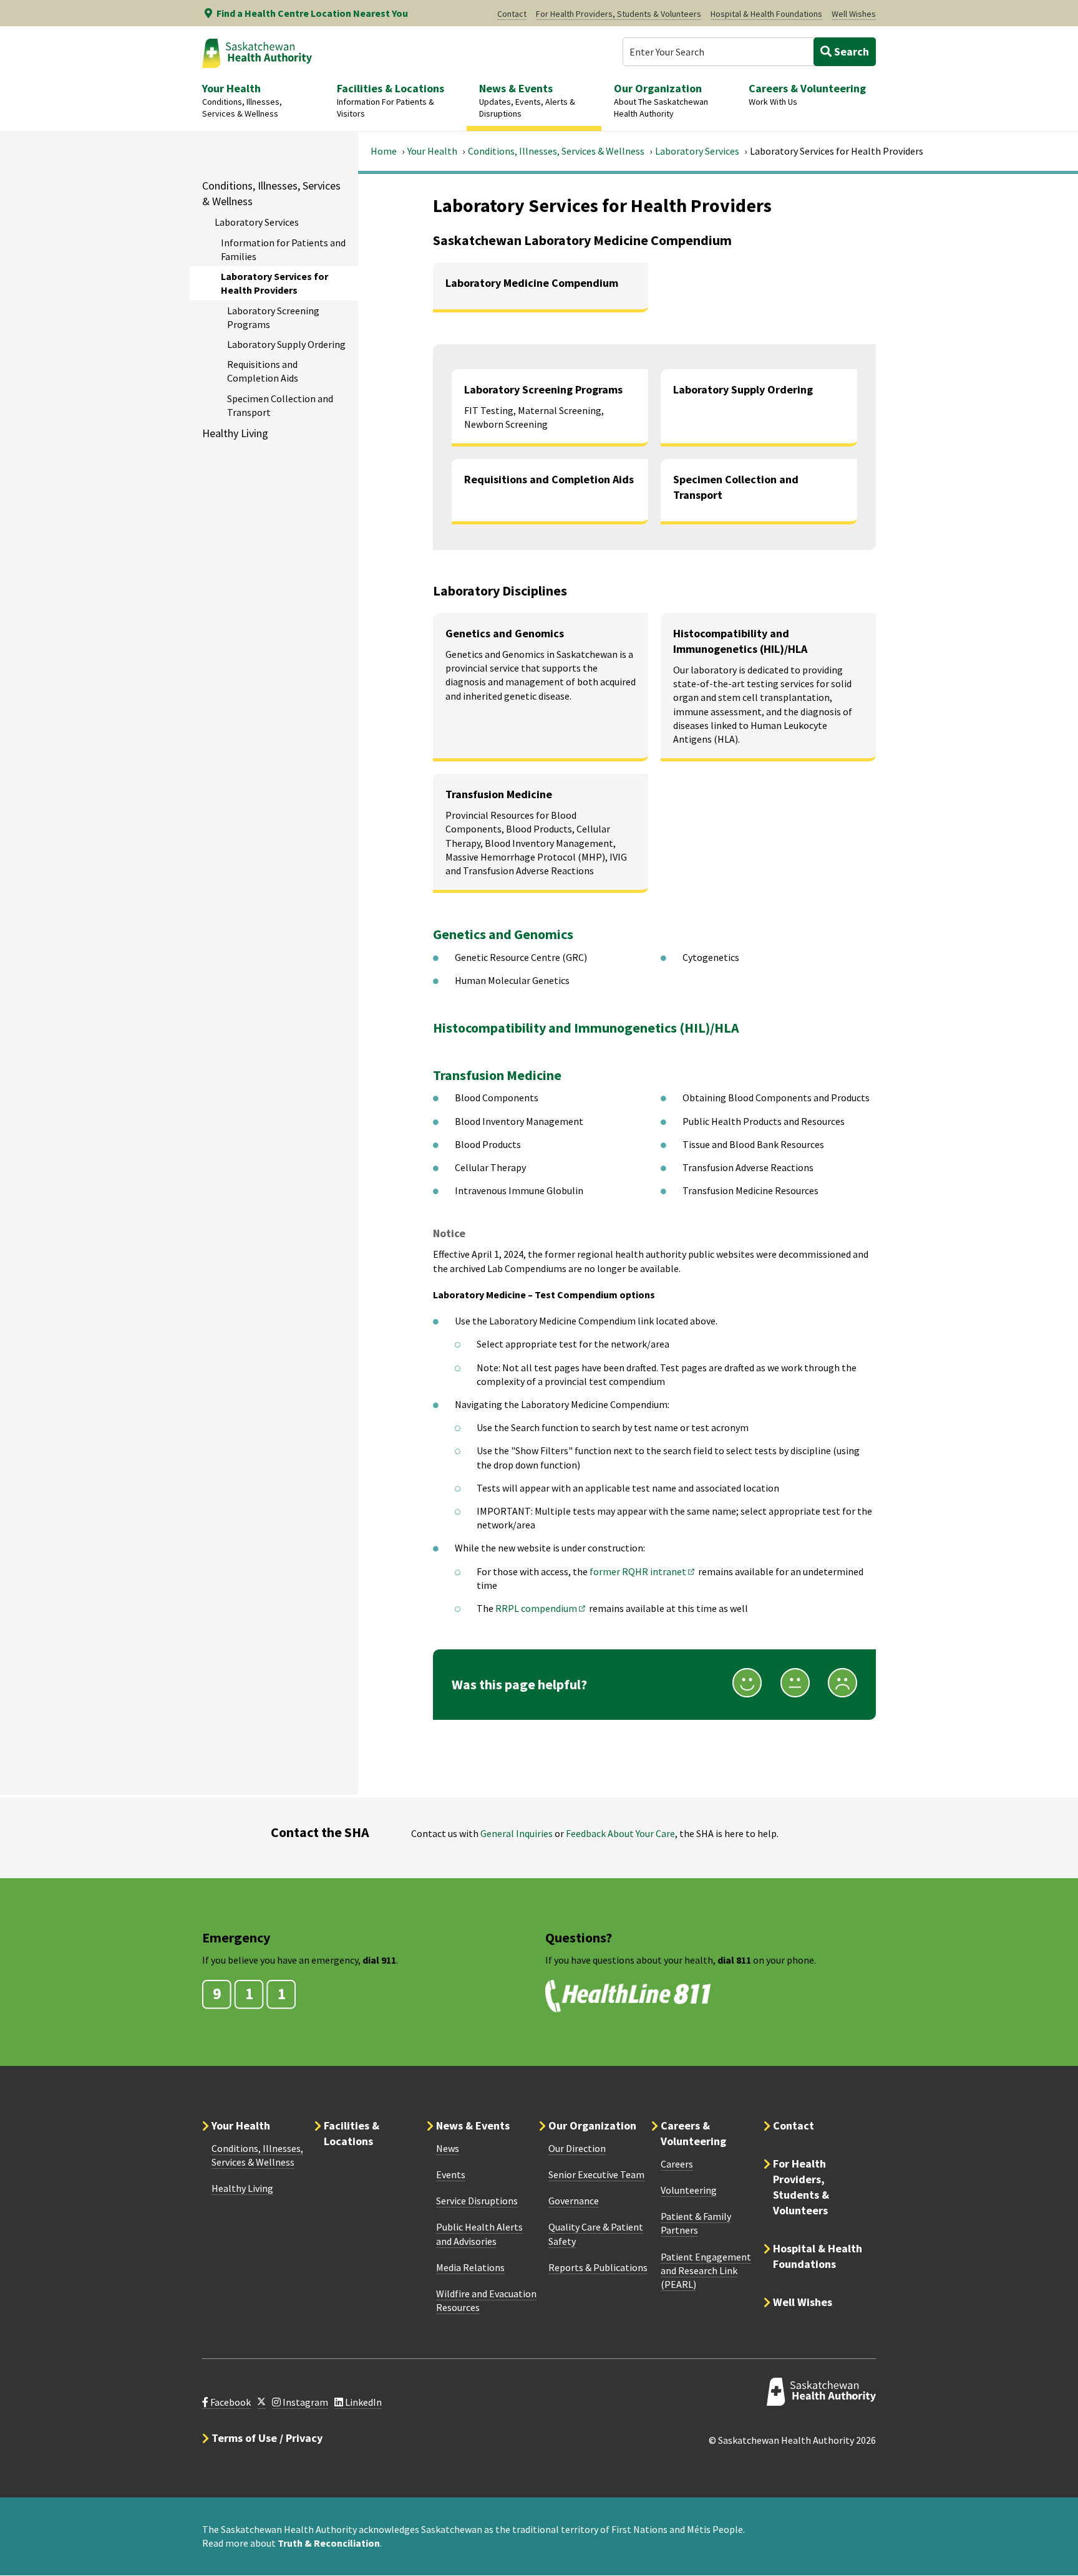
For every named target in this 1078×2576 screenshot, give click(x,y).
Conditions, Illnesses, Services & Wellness (556, 151)
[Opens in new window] (261, 2402)
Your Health (432, 151)
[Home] (257, 53)
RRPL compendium (541, 1608)
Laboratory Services (697, 151)
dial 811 (734, 1960)
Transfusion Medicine (497, 1075)
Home (384, 151)
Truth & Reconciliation (329, 2543)
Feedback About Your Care (620, 1833)
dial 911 (379, 1960)
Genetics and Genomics (503, 934)
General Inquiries (517, 1833)
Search (850, 51)
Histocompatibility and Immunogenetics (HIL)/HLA (586, 1028)
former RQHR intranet (643, 1571)
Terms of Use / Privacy (267, 2438)
